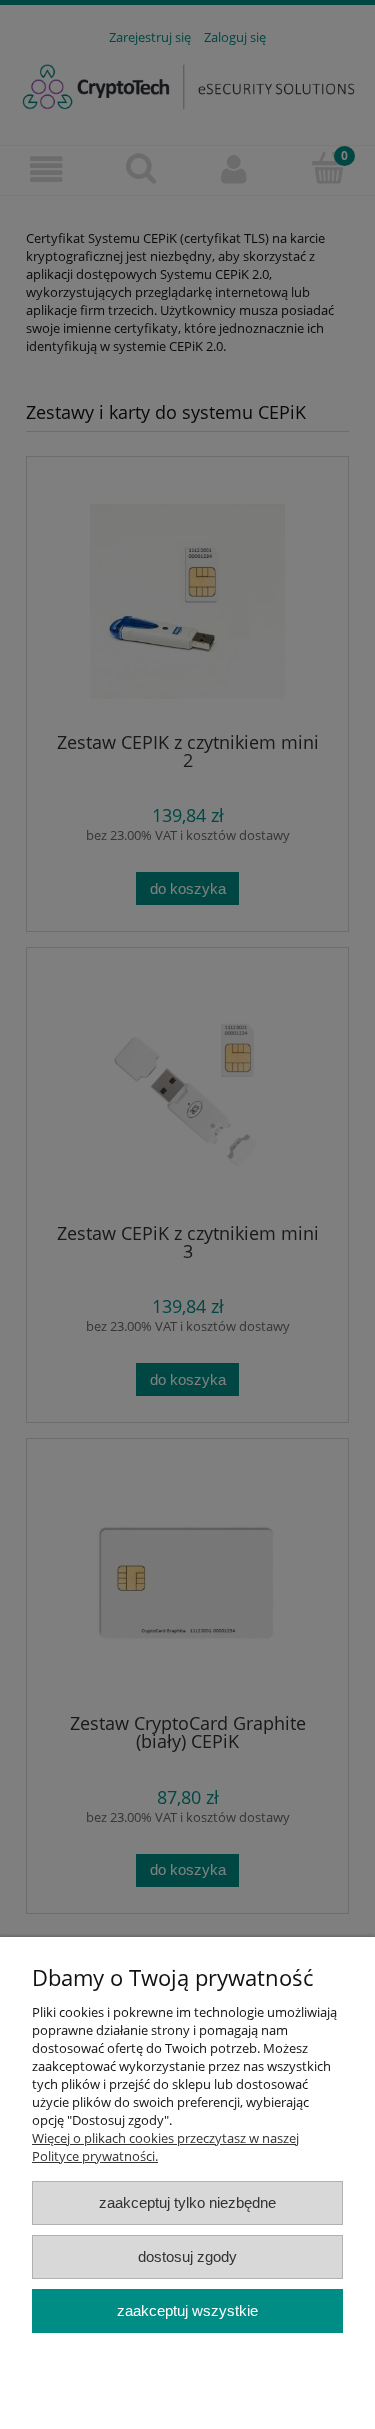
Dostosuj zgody (187, 2256)
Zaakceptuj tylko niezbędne (187, 2202)
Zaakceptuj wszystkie (187, 2310)
